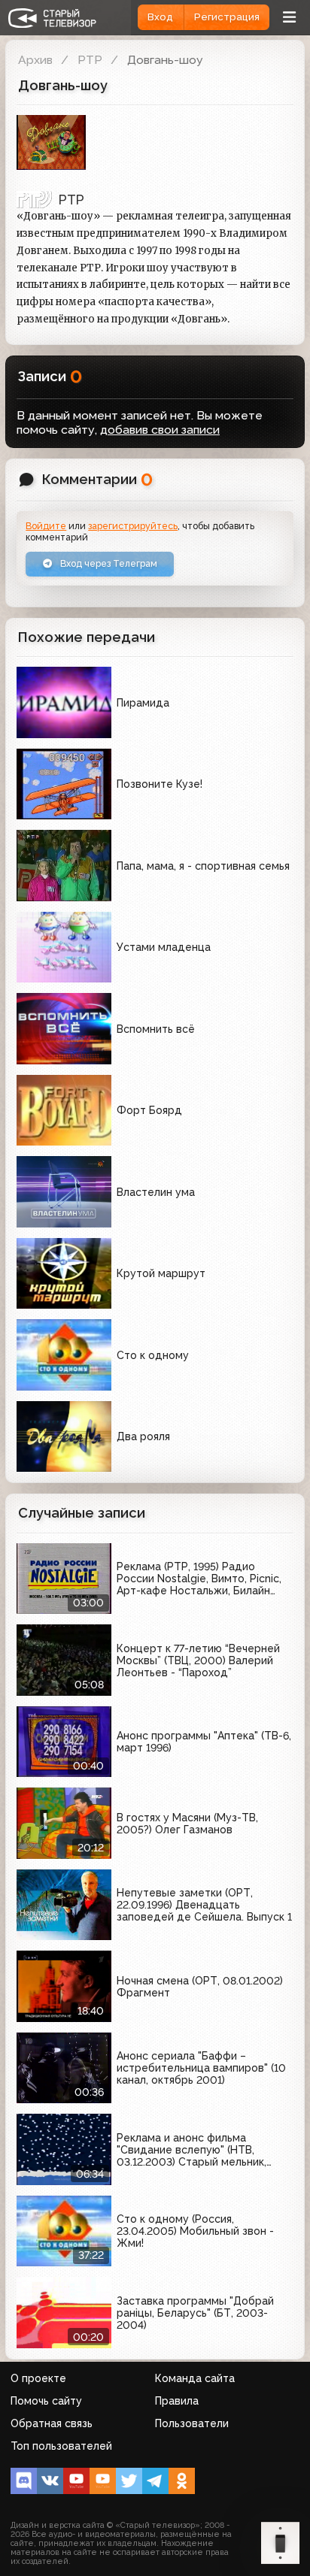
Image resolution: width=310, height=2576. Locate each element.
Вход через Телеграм (108, 563)
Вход (160, 17)
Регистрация (227, 17)
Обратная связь (52, 2423)
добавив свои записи (160, 430)
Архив (35, 60)
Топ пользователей (61, 2446)
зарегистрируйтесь (133, 526)
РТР (90, 60)
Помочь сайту (46, 2401)
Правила (177, 2401)
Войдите (46, 526)
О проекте (38, 2378)
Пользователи (192, 2423)
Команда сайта (195, 2378)
